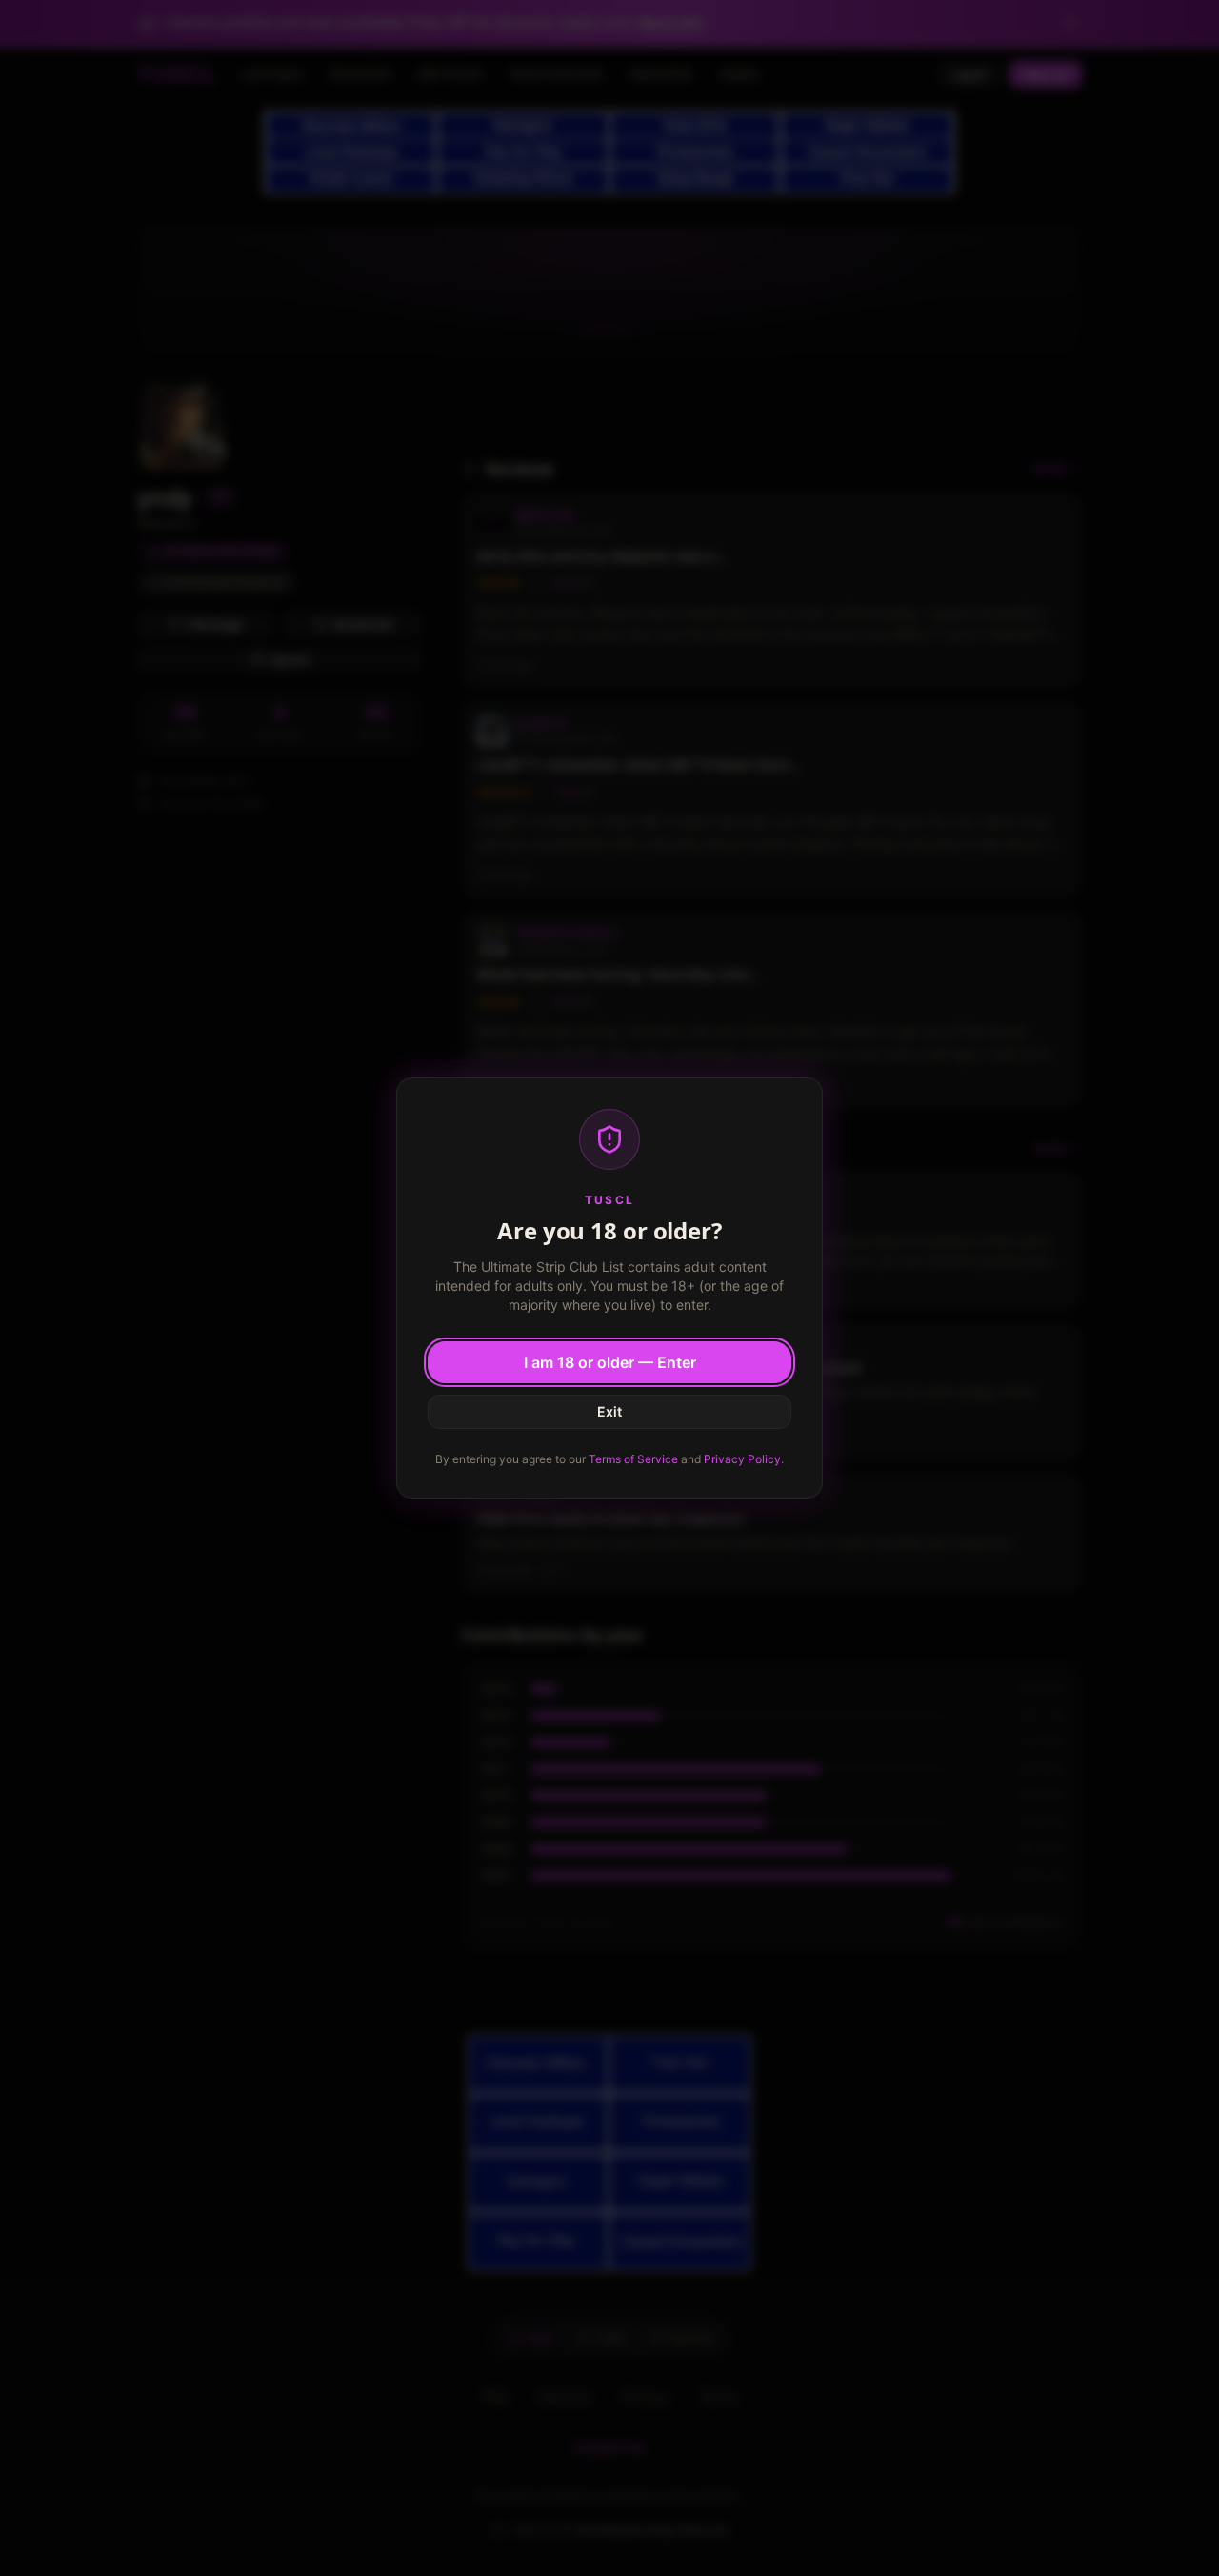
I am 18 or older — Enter (610, 1362)
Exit (609, 1411)
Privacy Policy (742, 1459)
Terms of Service (633, 1459)
